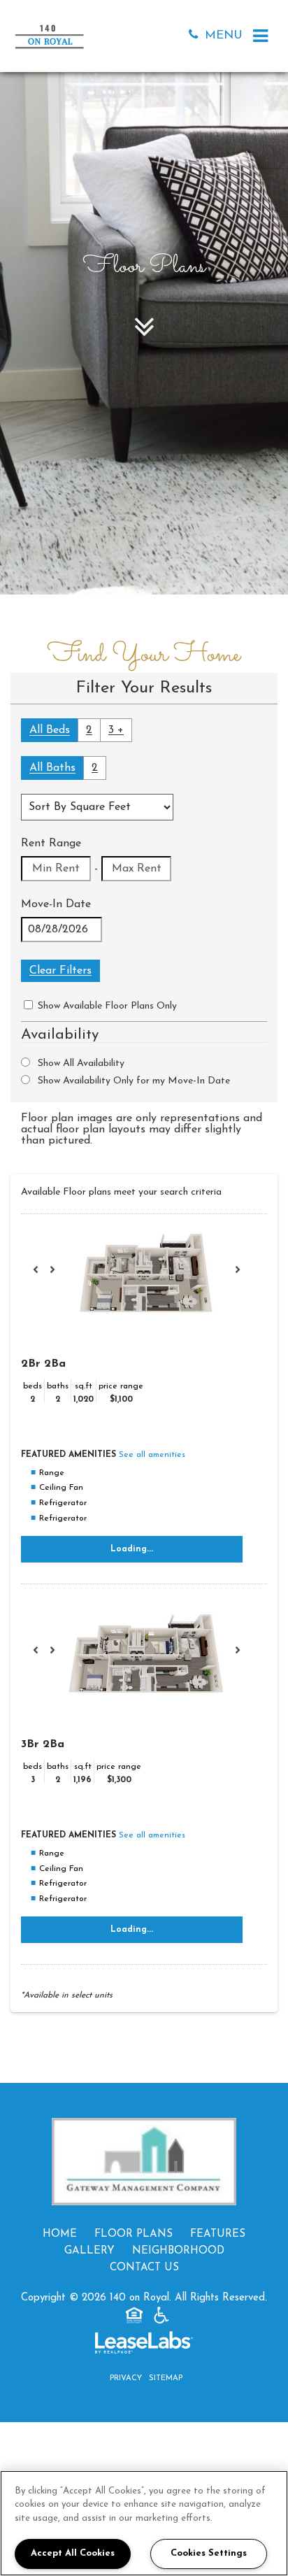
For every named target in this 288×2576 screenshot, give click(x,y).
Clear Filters (60, 971)
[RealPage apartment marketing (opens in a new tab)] (144, 2346)
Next (245, 1276)
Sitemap (166, 2378)
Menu (224, 35)
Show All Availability (81, 1063)
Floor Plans (134, 2234)
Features (218, 2234)
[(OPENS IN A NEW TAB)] (144, 2162)
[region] (144, 2523)
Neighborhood (178, 2251)
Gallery (89, 2251)
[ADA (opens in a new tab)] (161, 2318)
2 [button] (89, 730)
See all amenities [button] (152, 1455)
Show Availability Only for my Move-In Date (134, 1081)
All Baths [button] (52, 768)
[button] (196, 36)
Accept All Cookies (73, 2553)
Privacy (126, 2378)
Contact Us (144, 2268)
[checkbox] (28, 1005)
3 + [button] (116, 730)
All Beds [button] (50, 730)
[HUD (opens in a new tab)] (134, 2318)
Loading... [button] (132, 1549)
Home (60, 2234)
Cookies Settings (209, 2553)
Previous (43, 1276)
